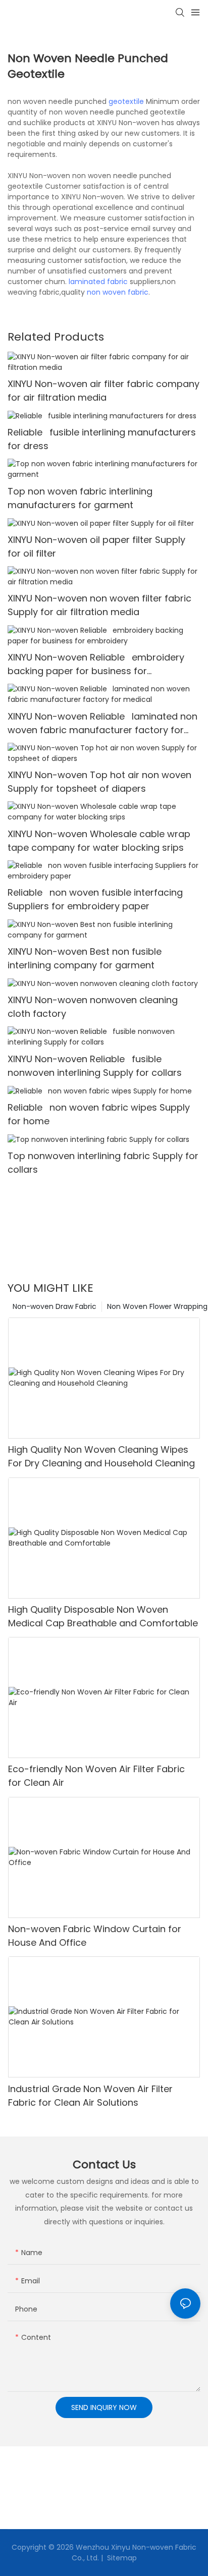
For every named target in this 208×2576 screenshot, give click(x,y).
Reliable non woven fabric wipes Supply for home (99, 1114)
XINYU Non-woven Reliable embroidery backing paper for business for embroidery (96, 664)
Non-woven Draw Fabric (55, 1306)
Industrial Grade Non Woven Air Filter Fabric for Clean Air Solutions (90, 2096)
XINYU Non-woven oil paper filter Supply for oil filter (96, 546)
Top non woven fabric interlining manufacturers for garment (80, 498)
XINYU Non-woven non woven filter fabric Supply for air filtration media (99, 605)
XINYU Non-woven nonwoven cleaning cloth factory (93, 1007)
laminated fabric (98, 282)
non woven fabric (118, 292)
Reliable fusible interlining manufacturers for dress (102, 439)
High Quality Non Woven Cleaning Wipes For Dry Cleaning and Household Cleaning (101, 1456)
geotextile (126, 101)
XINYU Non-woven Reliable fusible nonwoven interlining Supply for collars (95, 1066)
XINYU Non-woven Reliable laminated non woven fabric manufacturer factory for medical (102, 723)
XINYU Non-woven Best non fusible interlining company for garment (85, 958)
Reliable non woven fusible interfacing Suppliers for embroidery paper (95, 899)
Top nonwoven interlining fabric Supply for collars (103, 1163)
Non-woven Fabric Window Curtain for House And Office (95, 1936)
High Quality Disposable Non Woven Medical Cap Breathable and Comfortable (103, 1616)
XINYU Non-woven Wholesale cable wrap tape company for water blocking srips (99, 841)
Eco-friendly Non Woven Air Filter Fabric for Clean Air (96, 1776)
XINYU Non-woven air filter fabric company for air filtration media (103, 391)
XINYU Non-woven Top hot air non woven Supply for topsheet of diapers (99, 782)
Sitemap (121, 2558)
